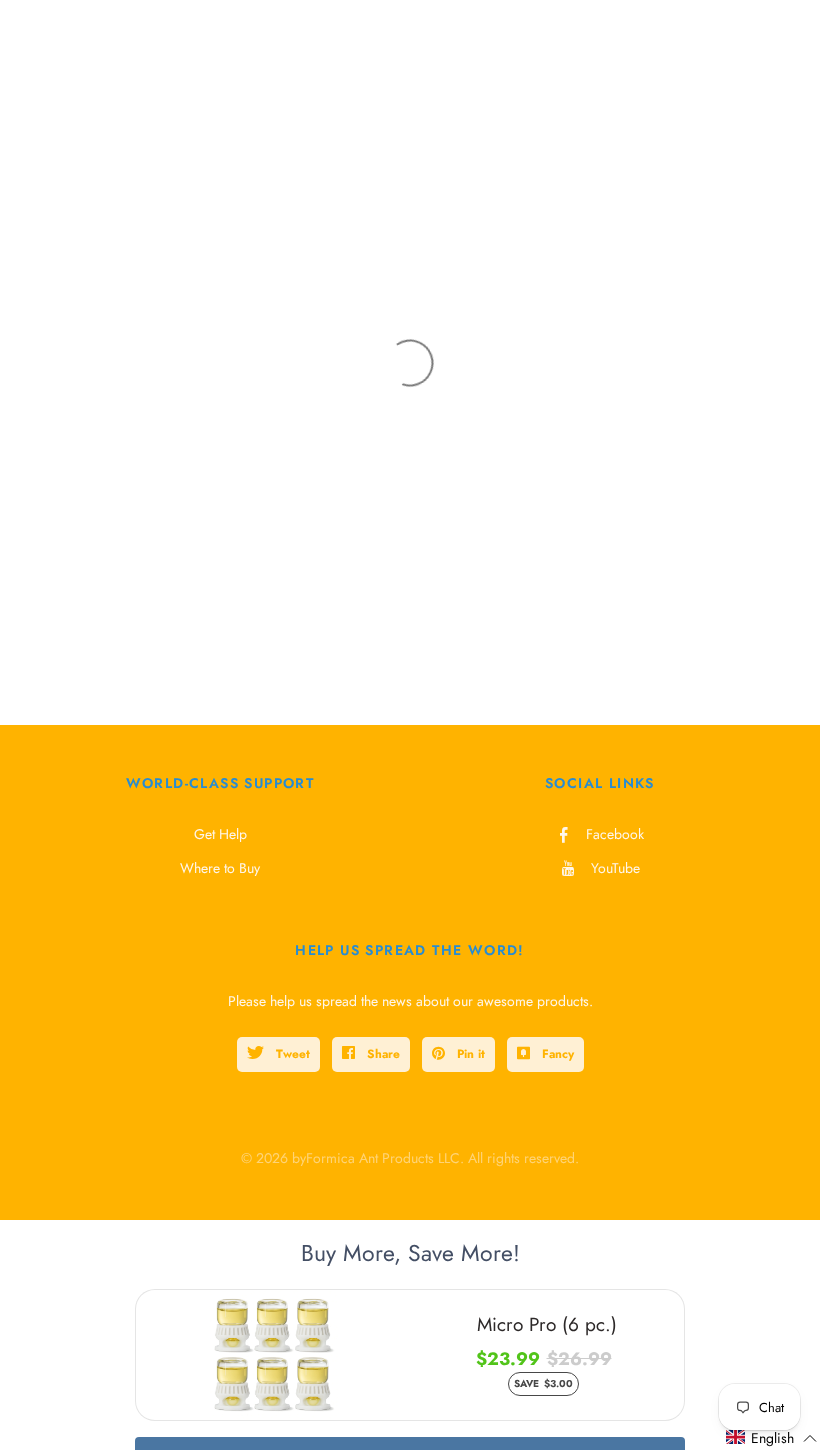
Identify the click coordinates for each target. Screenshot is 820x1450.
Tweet (291, 1054)
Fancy (556, 1054)
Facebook (615, 834)
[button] (772, 1438)
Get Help (220, 834)
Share (381, 1054)
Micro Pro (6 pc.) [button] (547, 1324)
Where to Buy (220, 868)
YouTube (615, 868)
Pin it (469, 1054)
